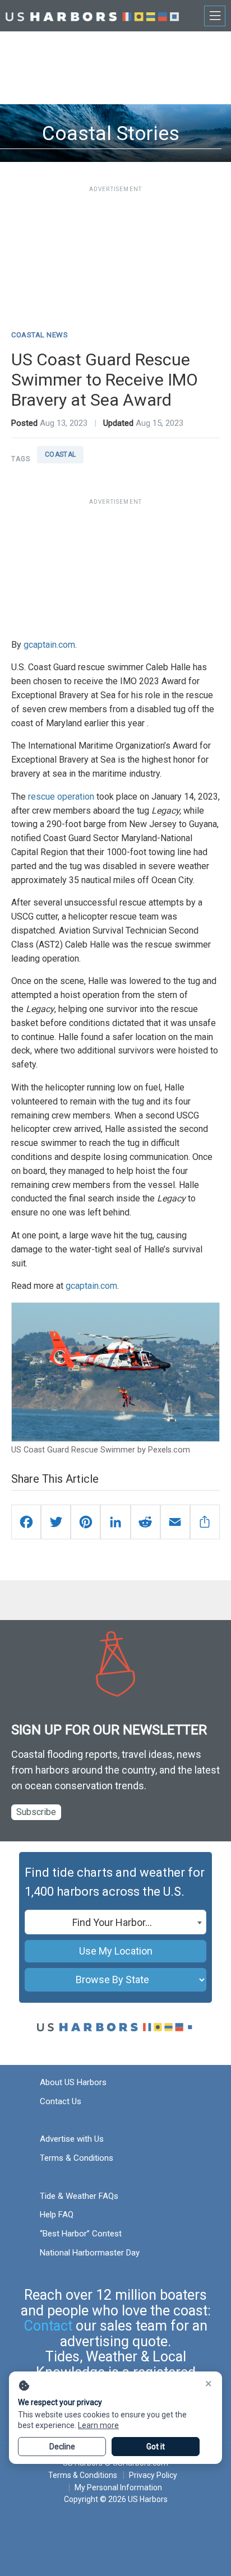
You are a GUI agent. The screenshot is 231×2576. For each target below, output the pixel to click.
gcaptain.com (49, 645)
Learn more (98, 2425)
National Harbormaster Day (90, 2253)
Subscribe (36, 1812)
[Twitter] (56, 1522)
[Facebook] (26, 1522)
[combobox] (115, 1922)
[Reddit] (145, 1522)
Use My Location (116, 1951)
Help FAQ (57, 2215)
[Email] (175, 1522)
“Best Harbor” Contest (81, 2234)
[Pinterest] (86, 1522)
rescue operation (61, 797)
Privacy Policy (153, 2475)
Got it (156, 2447)
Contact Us (61, 2101)
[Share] (205, 1522)
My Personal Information (118, 2487)
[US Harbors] (92, 15)
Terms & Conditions (77, 2158)
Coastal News (40, 335)
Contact (48, 2326)
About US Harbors (73, 2082)
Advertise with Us (72, 2139)
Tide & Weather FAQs (79, 2196)
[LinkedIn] (115, 1522)
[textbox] (115, 1923)
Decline (62, 2447)
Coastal (61, 454)
